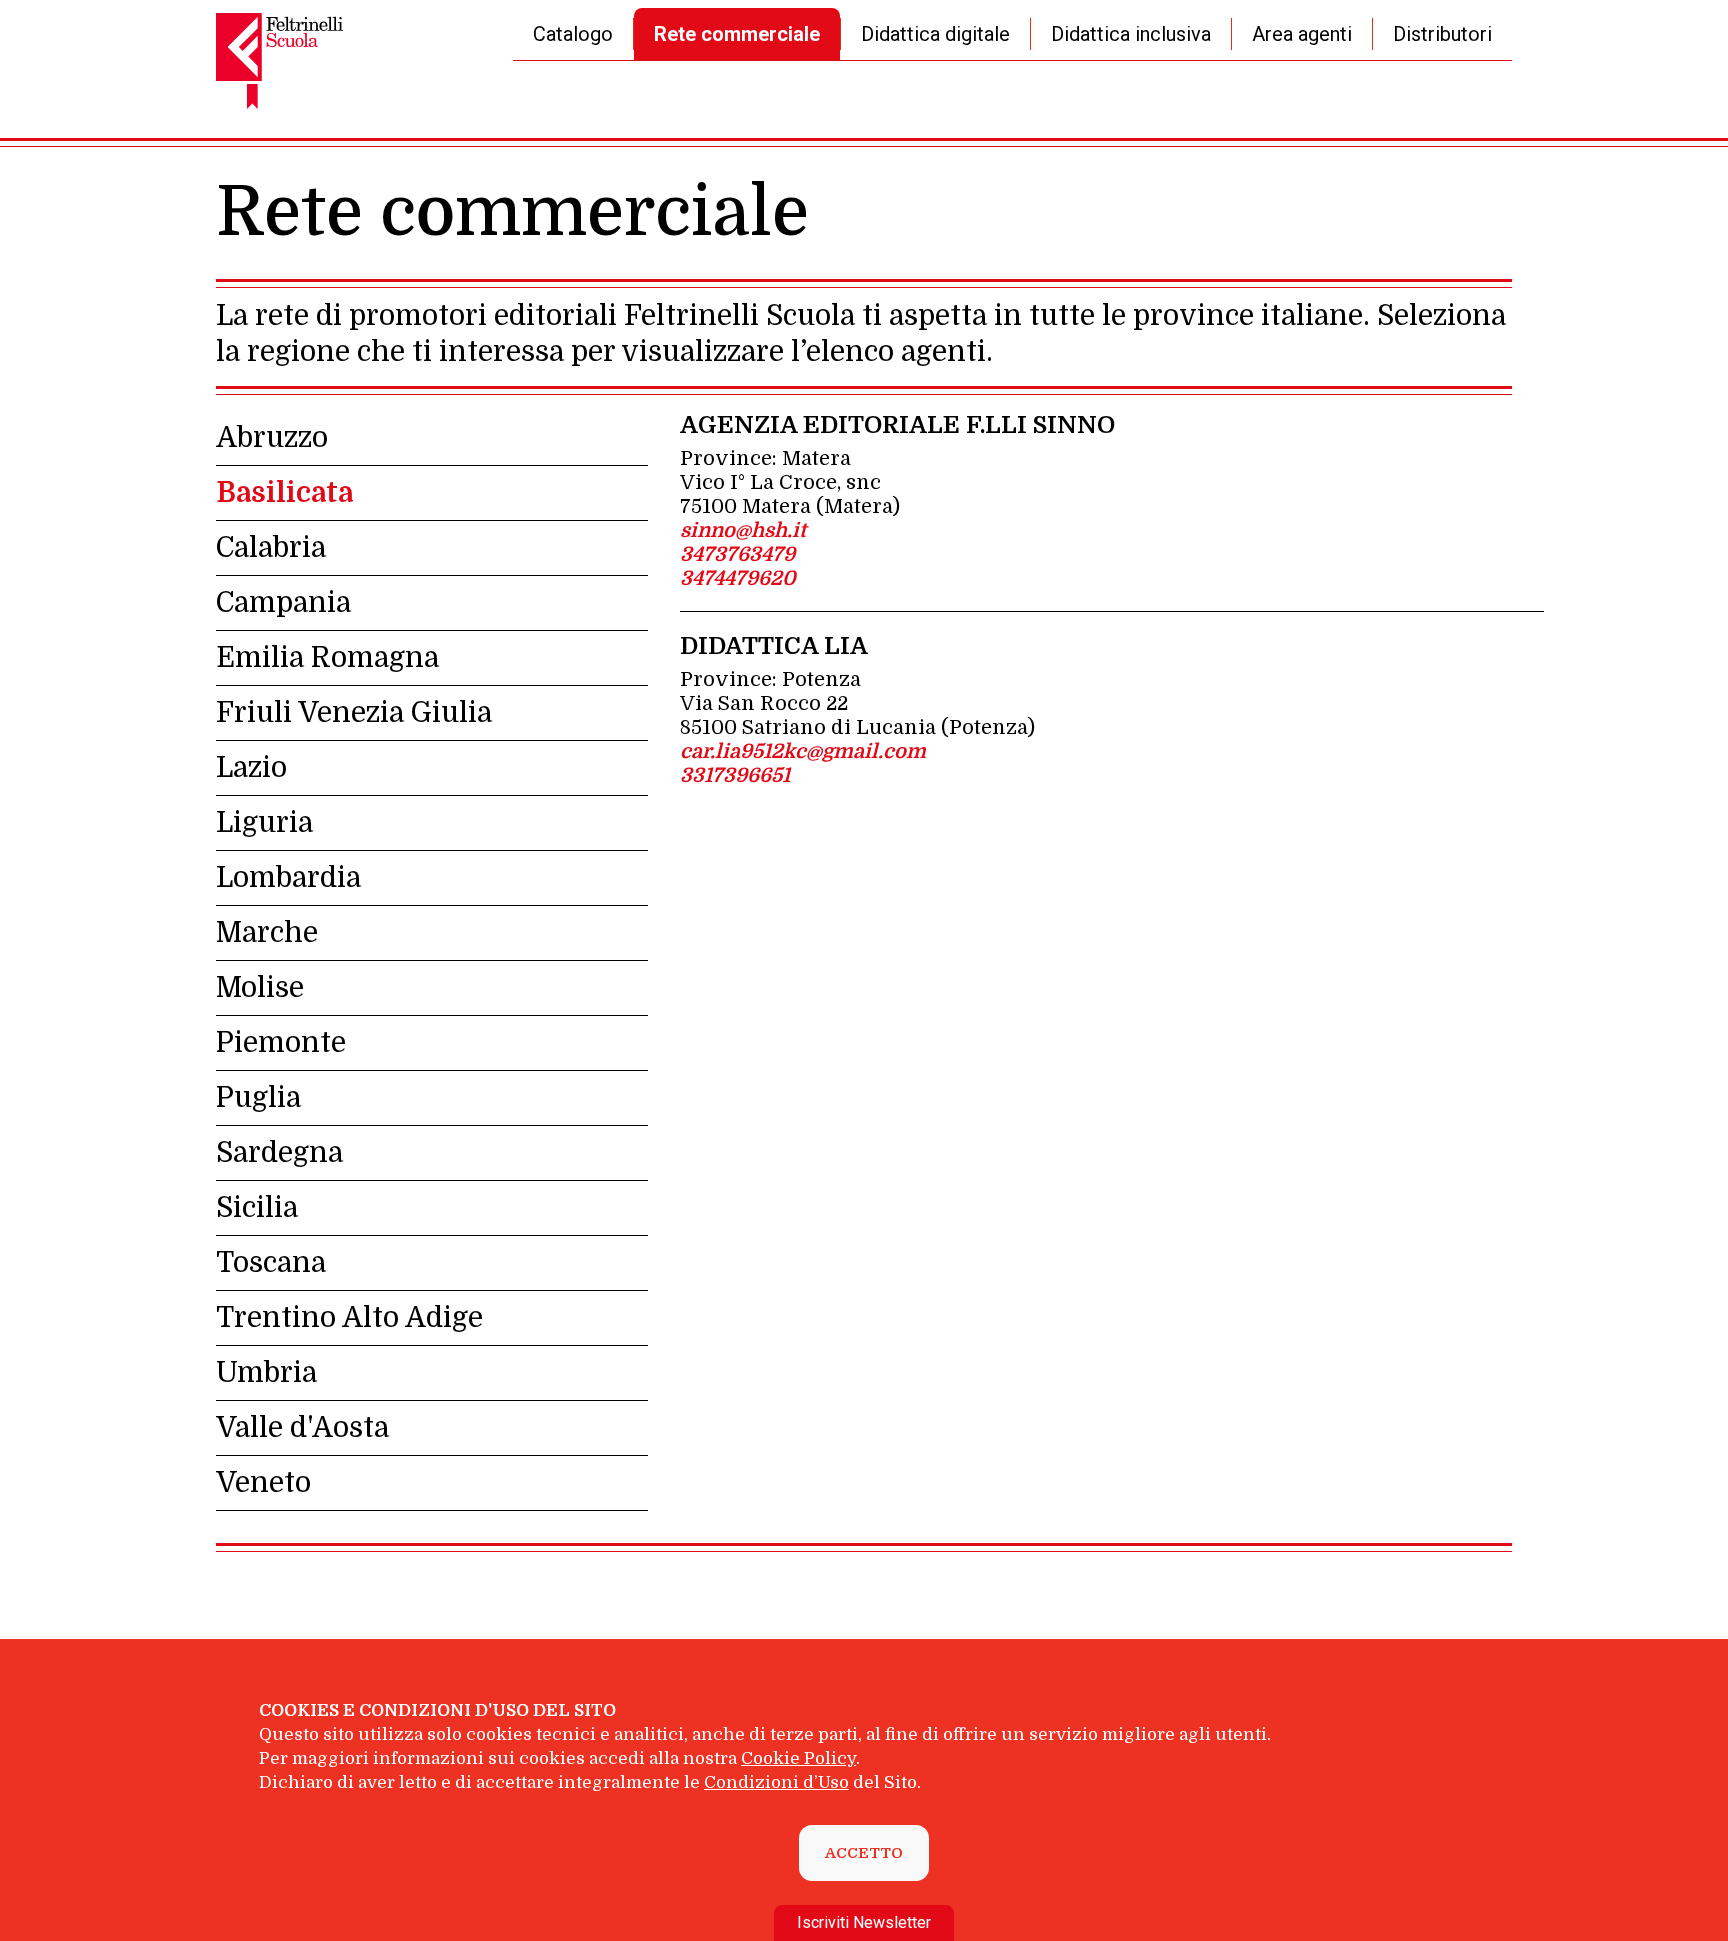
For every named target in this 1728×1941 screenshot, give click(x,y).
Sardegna (279, 1153)
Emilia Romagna (327, 658)
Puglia (258, 1098)
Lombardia (288, 878)
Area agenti (1302, 34)
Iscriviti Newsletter (864, 1922)
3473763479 (737, 554)
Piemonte (281, 1043)
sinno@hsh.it (743, 530)
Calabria (271, 548)
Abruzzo (272, 438)
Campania (283, 603)
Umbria (266, 1373)
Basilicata (284, 493)
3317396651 (735, 775)
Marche (267, 933)
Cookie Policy (798, 1758)
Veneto (263, 1483)
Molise (260, 988)
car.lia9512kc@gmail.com (803, 751)
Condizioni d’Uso (776, 1782)
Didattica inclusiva (1131, 34)
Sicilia (257, 1208)
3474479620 (738, 578)
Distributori (1442, 34)
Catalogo (573, 34)
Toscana (271, 1263)
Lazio (251, 768)
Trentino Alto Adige (349, 1318)
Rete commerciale (737, 34)
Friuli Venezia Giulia (354, 713)
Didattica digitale (935, 34)
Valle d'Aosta (302, 1428)
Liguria (264, 823)
